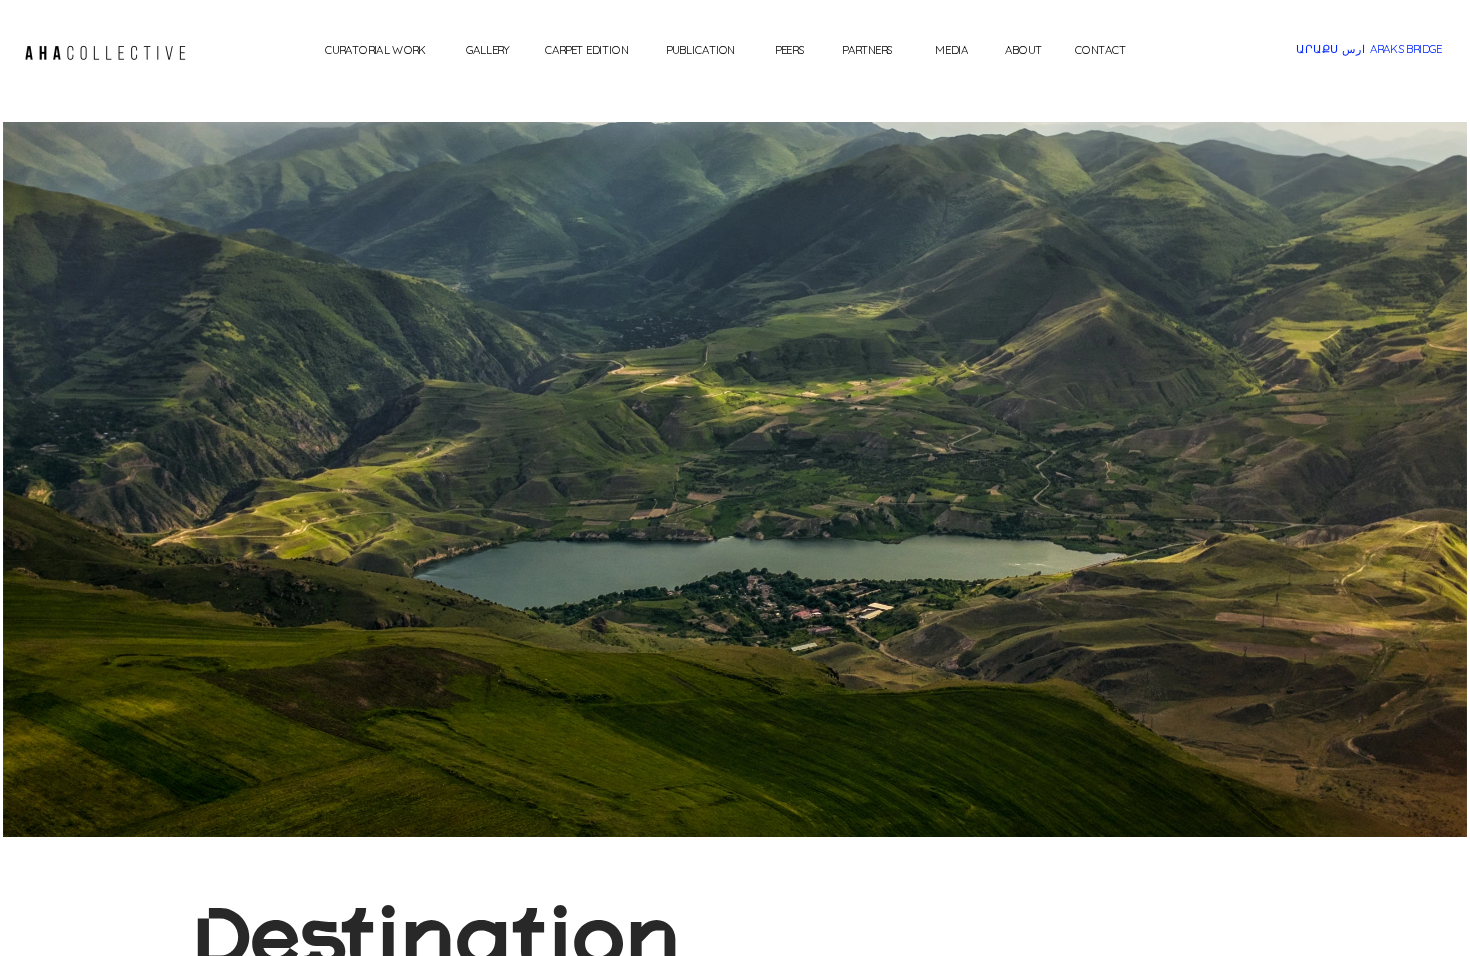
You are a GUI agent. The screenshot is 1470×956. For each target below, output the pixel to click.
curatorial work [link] (375, 49)
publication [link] (700, 49)
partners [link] (867, 49)
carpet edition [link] (586, 49)
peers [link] (789, 49)
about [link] (1023, 49)
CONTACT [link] (1100, 49)
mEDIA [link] (951, 49)
